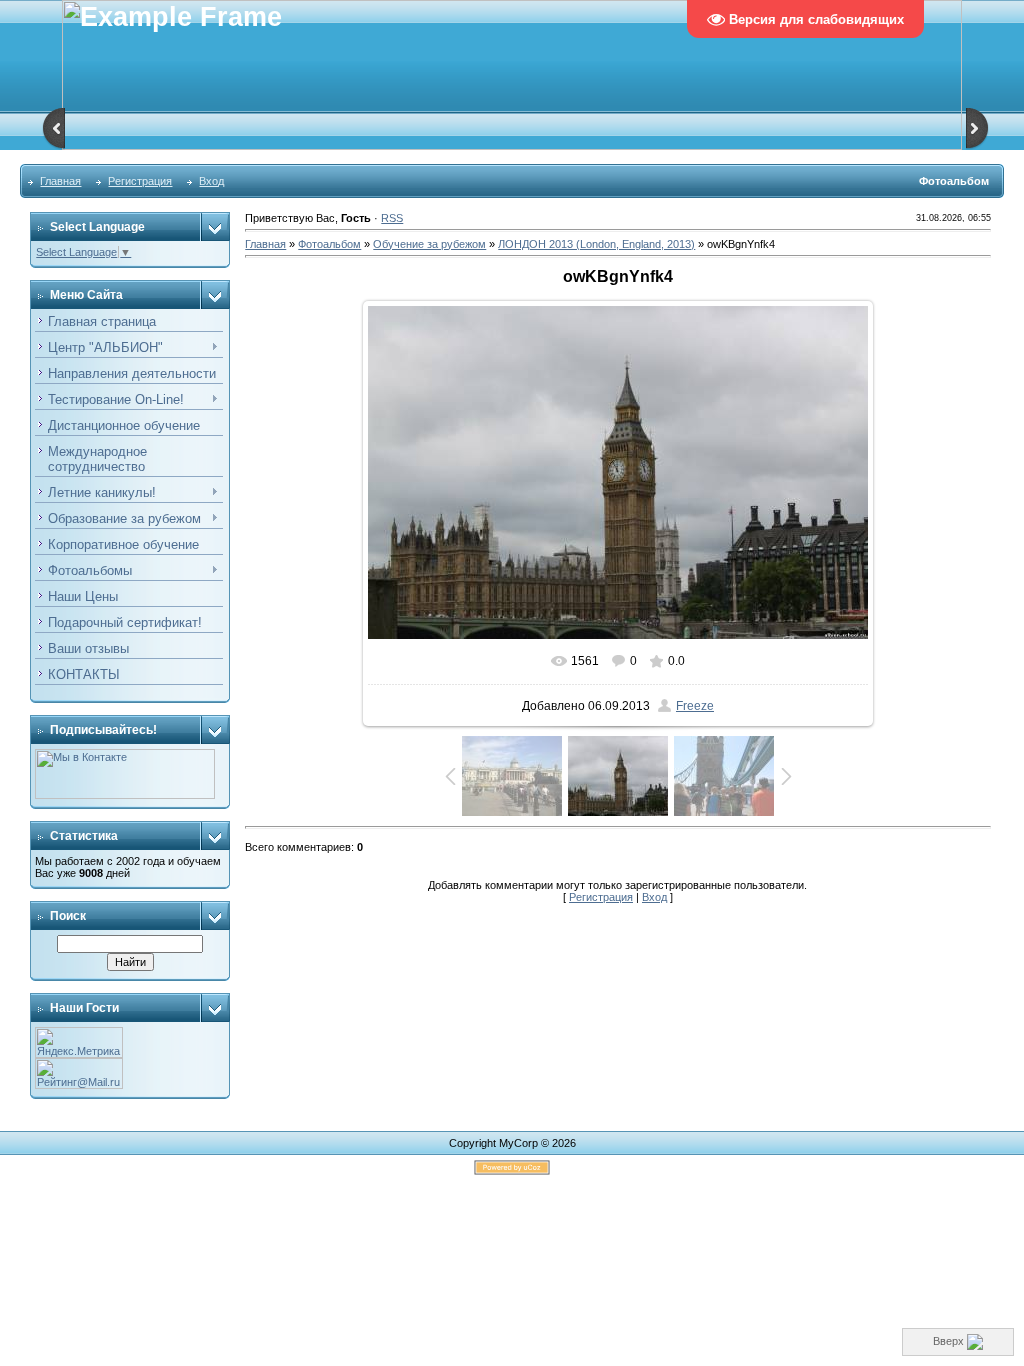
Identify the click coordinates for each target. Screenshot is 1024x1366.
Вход (211, 181)
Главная (60, 181)
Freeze (695, 706)
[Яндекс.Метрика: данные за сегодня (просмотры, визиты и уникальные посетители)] (79, 1042)
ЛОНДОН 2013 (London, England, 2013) (596, 244)
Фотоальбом (329, 244)
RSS (392, 218)
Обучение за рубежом (429, 244)
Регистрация (140, 181)
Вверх (950, 1341)
